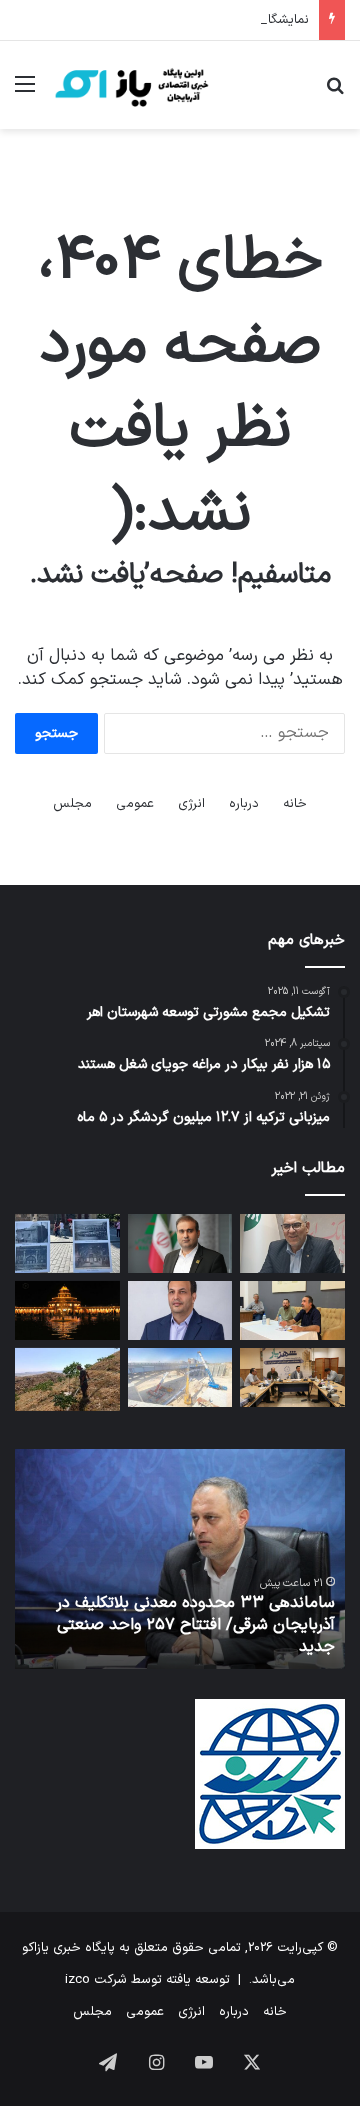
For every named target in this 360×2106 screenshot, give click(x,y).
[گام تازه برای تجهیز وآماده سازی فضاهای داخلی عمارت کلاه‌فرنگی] (67, 1310)
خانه (295, 804)
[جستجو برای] (335, 92)
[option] (180, 1559)
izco (77, 1980)
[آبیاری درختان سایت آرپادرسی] (67, 1379)
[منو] (25, 92)
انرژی (191, 804)
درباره (244, 804)
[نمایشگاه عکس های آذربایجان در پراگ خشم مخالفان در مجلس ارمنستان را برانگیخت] (67, 1243)
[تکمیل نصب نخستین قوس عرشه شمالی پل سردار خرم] (180, 1377)
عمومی (135, 804)
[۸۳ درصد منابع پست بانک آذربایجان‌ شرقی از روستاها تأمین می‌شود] (292, 1243)
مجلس (72, 804)
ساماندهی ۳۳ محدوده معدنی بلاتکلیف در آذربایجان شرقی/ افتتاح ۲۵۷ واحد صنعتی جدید (195, 1625)
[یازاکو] (130, 85)
